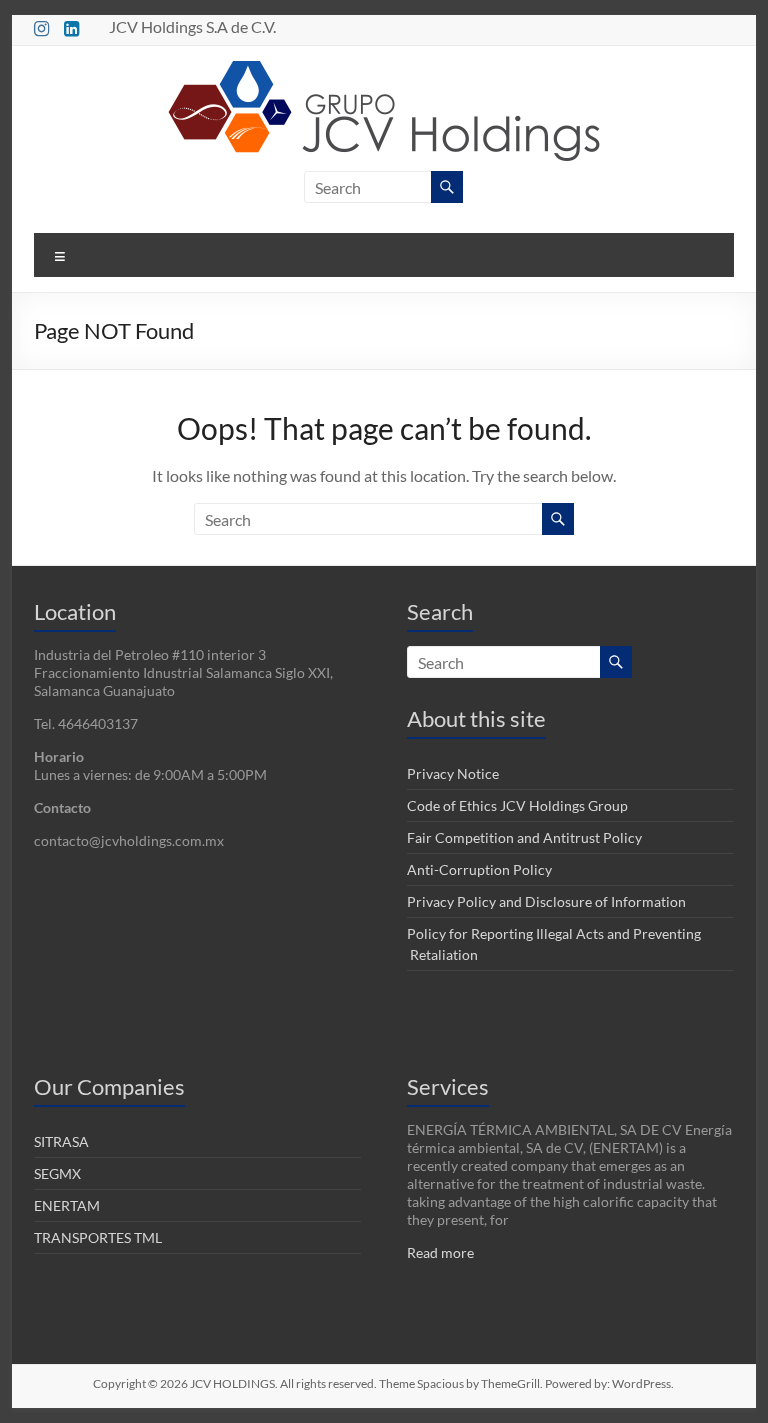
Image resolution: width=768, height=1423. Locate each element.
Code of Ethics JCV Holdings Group (517, 805)
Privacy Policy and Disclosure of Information (546, 901)
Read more (440, 1252)
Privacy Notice (453, 773)
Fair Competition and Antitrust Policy (524, 837)
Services (448, 1086)
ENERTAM (67, 1205)
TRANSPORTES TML (98, 1237)
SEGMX (57, 1173)
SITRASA (61, 1141)
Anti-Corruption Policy (479, 869)
